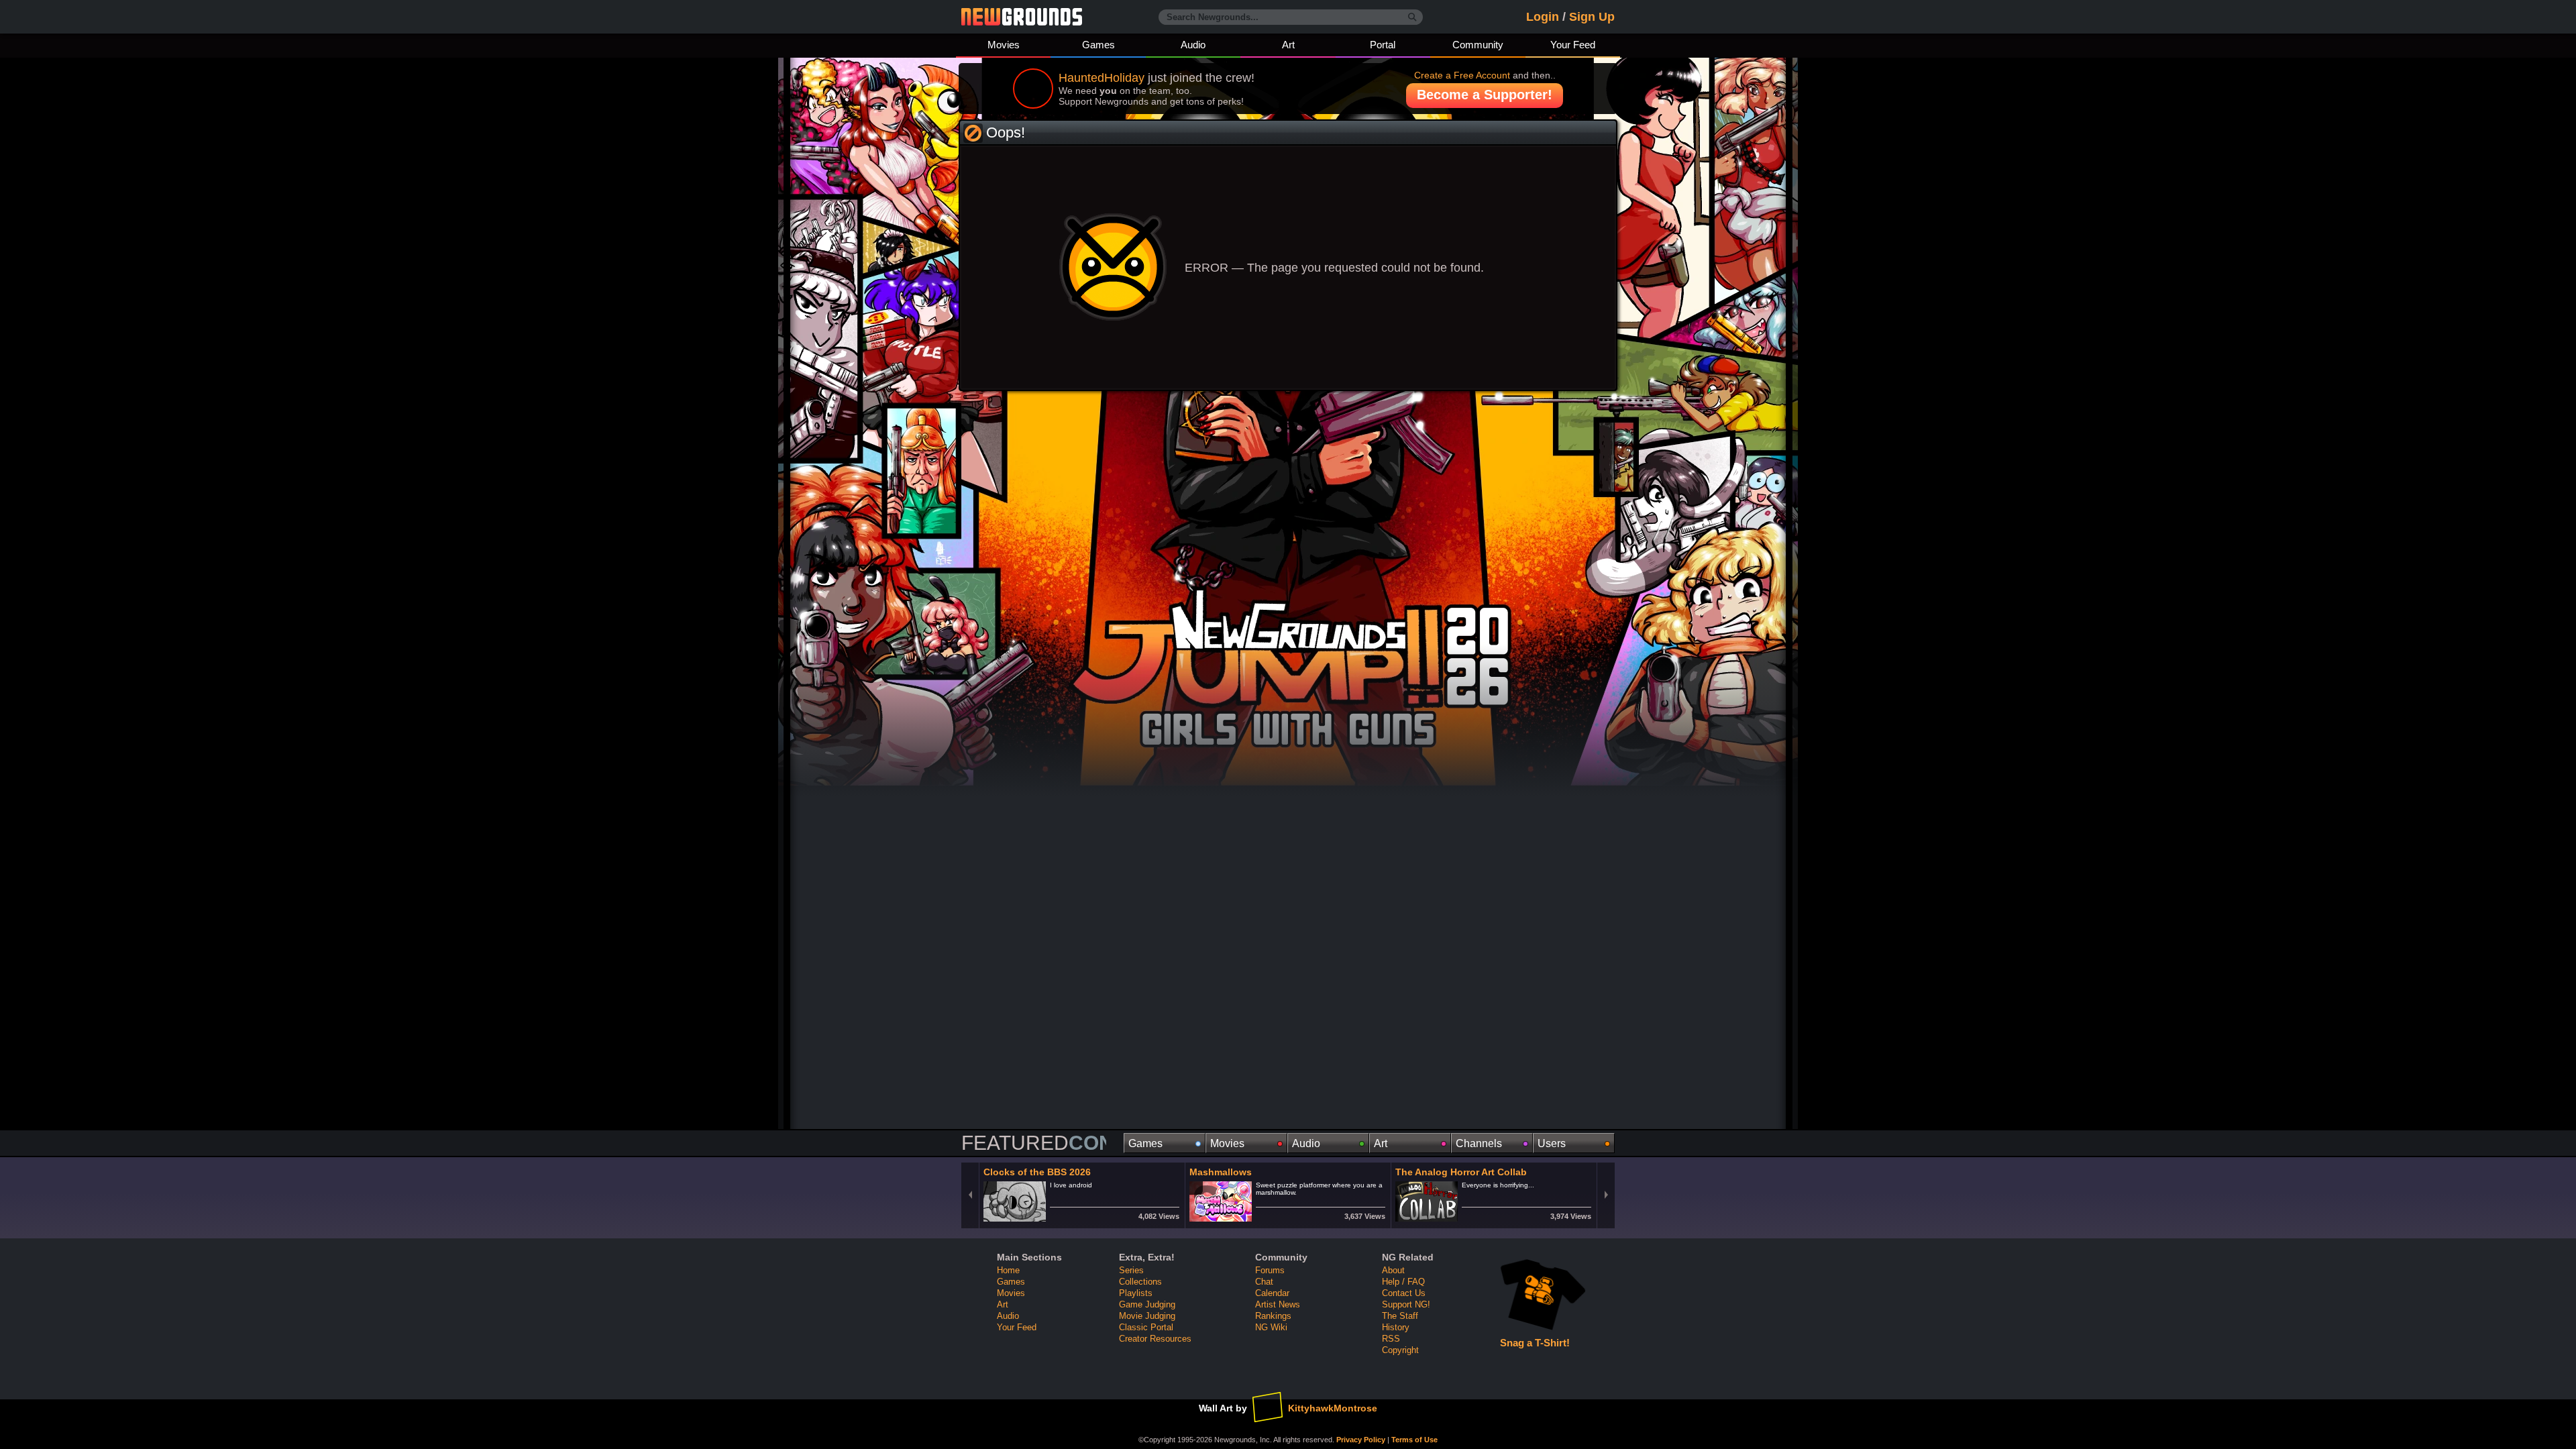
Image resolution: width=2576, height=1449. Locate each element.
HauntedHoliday (1102, 78)
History (1396, 1327)
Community (1478, 45)
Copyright (1400, 1350)
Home (1008, 1270)
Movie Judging (1147, 1316)
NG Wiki (1271, 1327)
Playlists (1136, 1293)
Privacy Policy (1361, 1440)
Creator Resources (1155, 1339)
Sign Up (1592, 17)
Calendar (1272, 1293)
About (1393, 1270)
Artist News (1278, 1304)
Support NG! (1406, 1304)
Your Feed (1573, 45)
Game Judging (1147, 1304)
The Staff (1400, 1316)
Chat (1264, 1282)
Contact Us (1404, 1293)
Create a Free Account (1462, 75)
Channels (1474, 1143)
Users (1548, 1143)
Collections (1140, 1282)
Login (1543, 17)
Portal (1383, 45)
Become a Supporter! (1485, 95)
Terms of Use (1414, 1440)
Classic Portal (1146, 1327)
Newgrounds (1022, 17)
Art (1288, 45)
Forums (1270, 1270)
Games (1098, 45)
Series (1131, 1270)
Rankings (1273, 1316)
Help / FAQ (1403, 1282)
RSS (1391, 1339)
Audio (1193, 45)
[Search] (1412, 17)
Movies (1004, 45)
